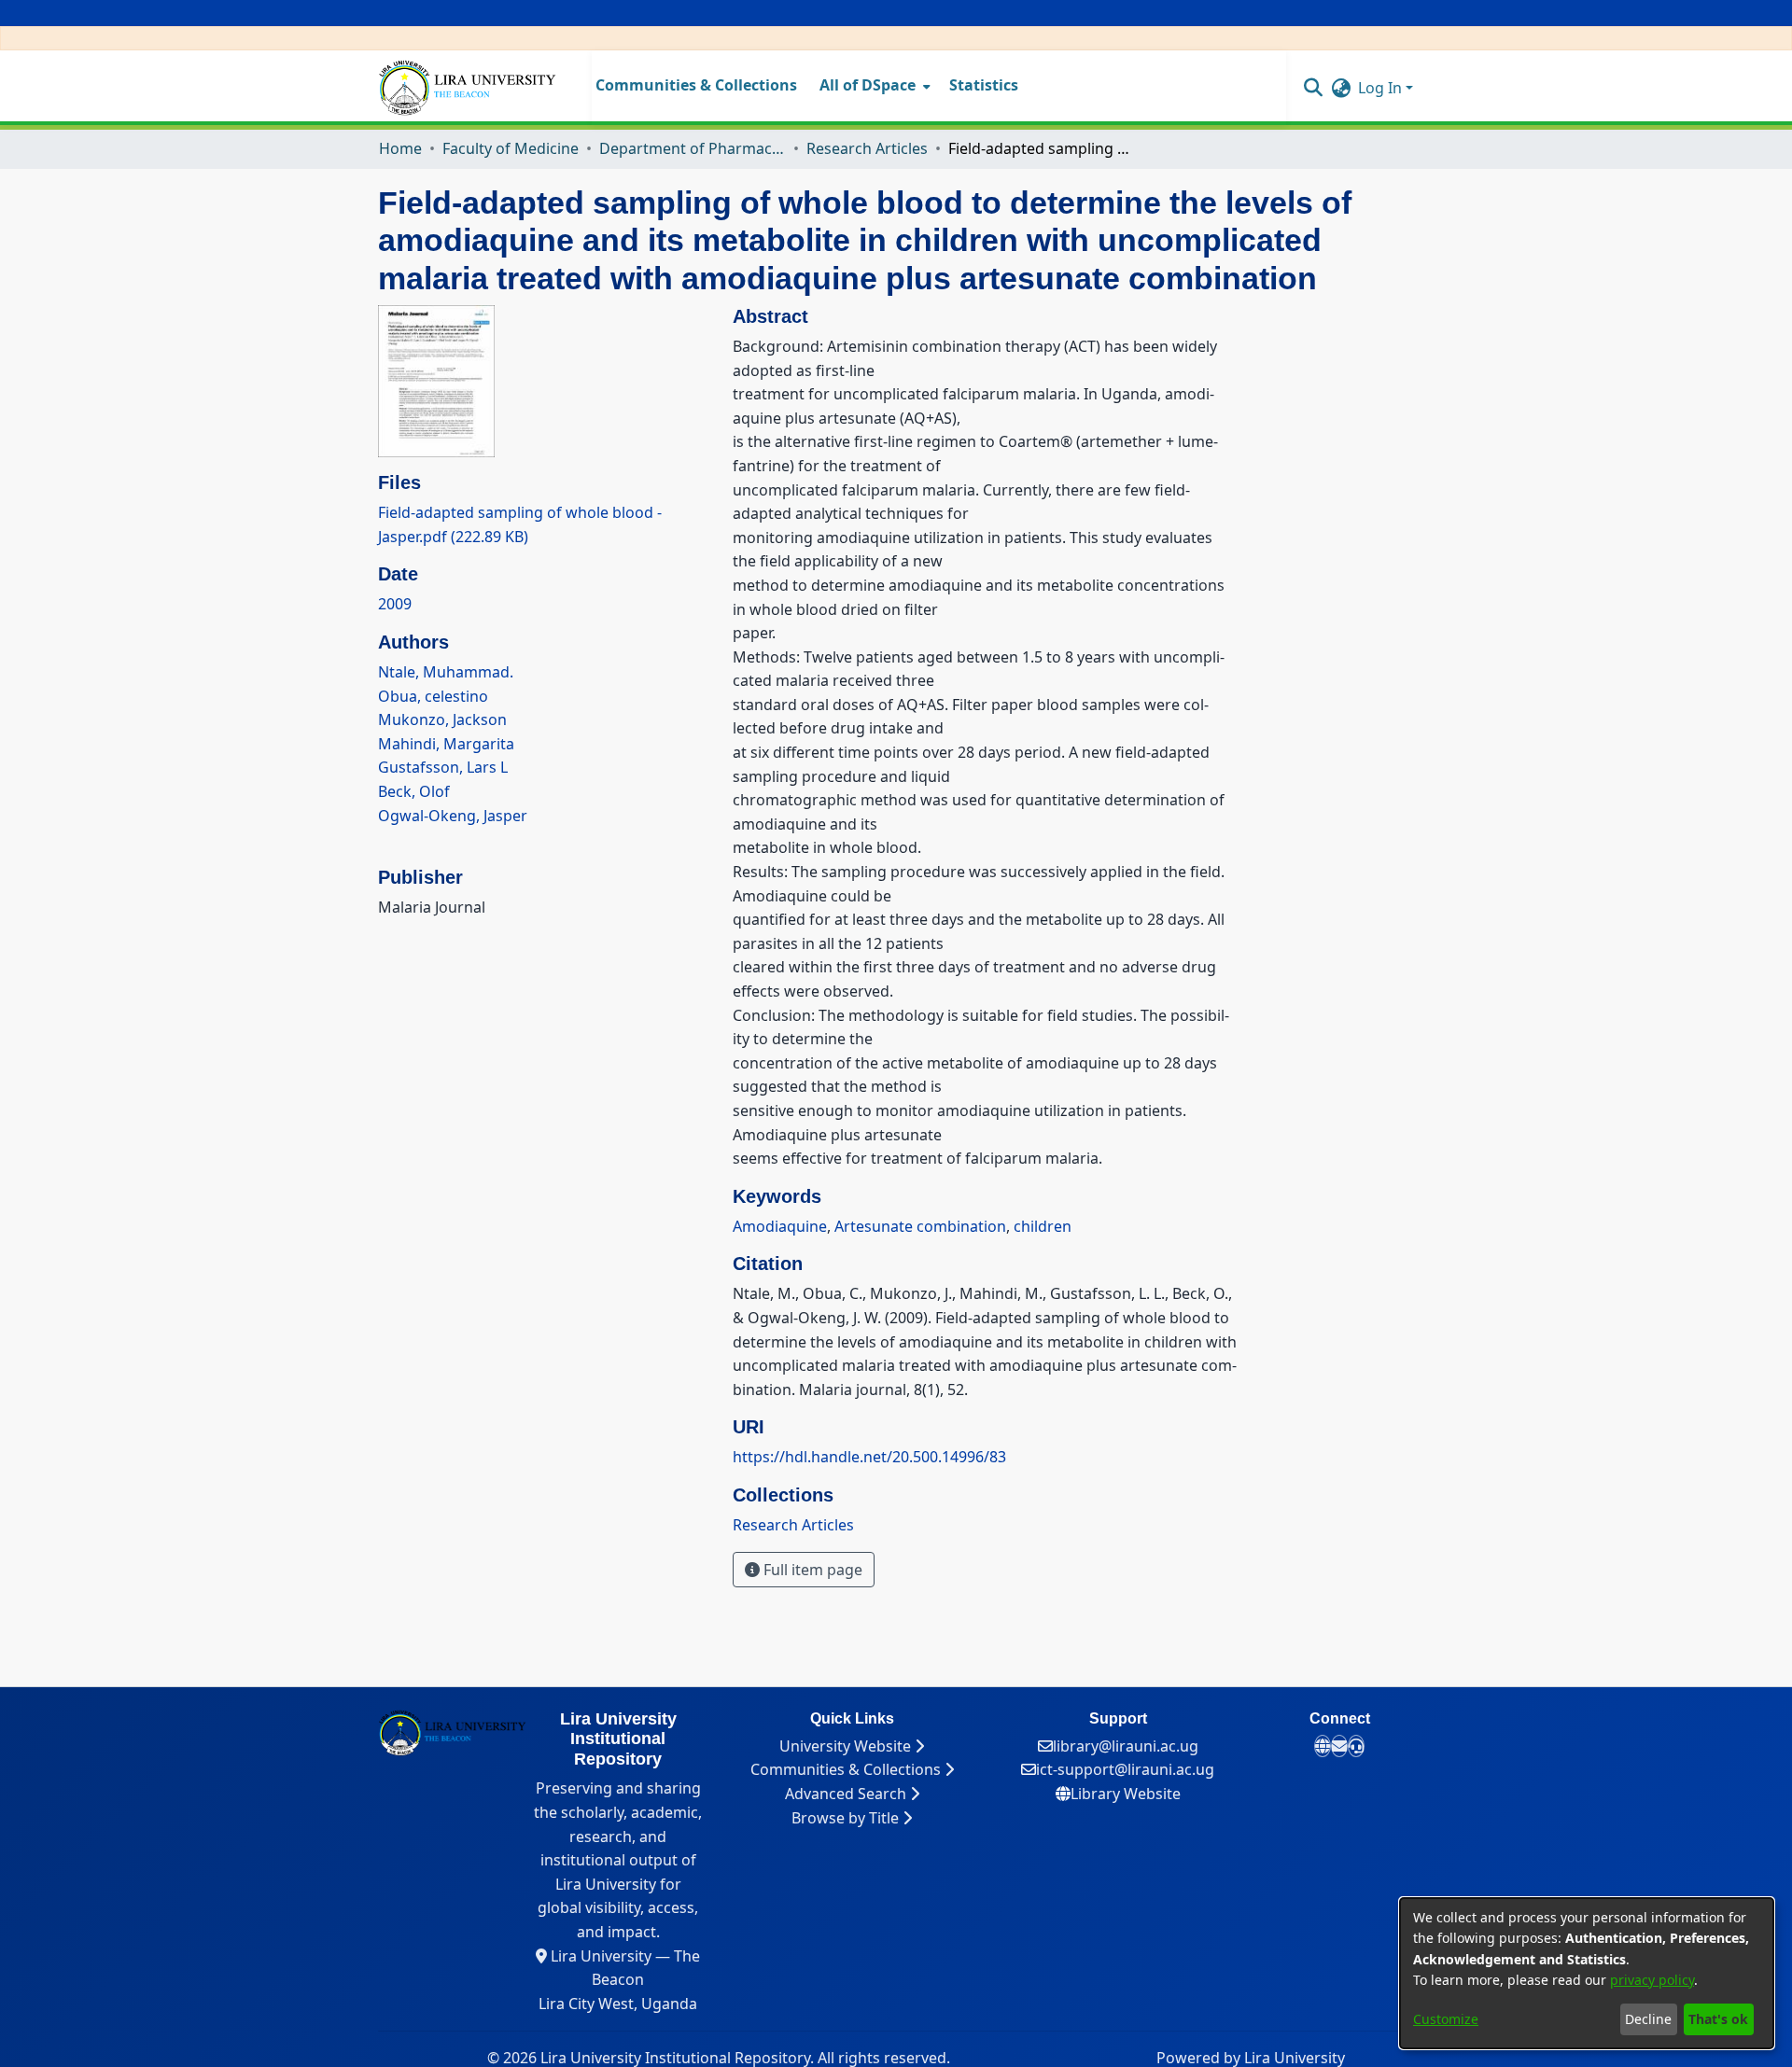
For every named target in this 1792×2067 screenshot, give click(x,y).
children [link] (1043, 1226)
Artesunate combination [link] (920, 1226)
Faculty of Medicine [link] (511, 148)
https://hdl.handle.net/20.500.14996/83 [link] (869, 1457)
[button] (1313, 87)
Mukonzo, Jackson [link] (442, 719)
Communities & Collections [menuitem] (696, 85)
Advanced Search (847, 1794)
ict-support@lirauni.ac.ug (1125, 1769)
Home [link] (400, 148)
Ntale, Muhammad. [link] (446, 672)
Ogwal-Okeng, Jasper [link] (453, 816)
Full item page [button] (811, 1570)
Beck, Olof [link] (414, 791)
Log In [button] (1382, 88)
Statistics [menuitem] (984, 85)
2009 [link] (395, 604)
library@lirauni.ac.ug (1126, 1746)
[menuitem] (873, 86)
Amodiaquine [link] (780, 1226)
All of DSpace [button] (868, 85)
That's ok (1718, 2019)
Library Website (1126, 1794)
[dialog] (1587, 1973)
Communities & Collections (847, 1769)
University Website (847, 1746)
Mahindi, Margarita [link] (446, 744)
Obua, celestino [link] (433, 696)
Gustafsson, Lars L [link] (443, 767)
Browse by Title (847, 1818)
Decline (1648, 2019)
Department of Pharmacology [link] (693, 148)
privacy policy (1652, 1980)
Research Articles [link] (867, 148)
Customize (1446, 2019)
